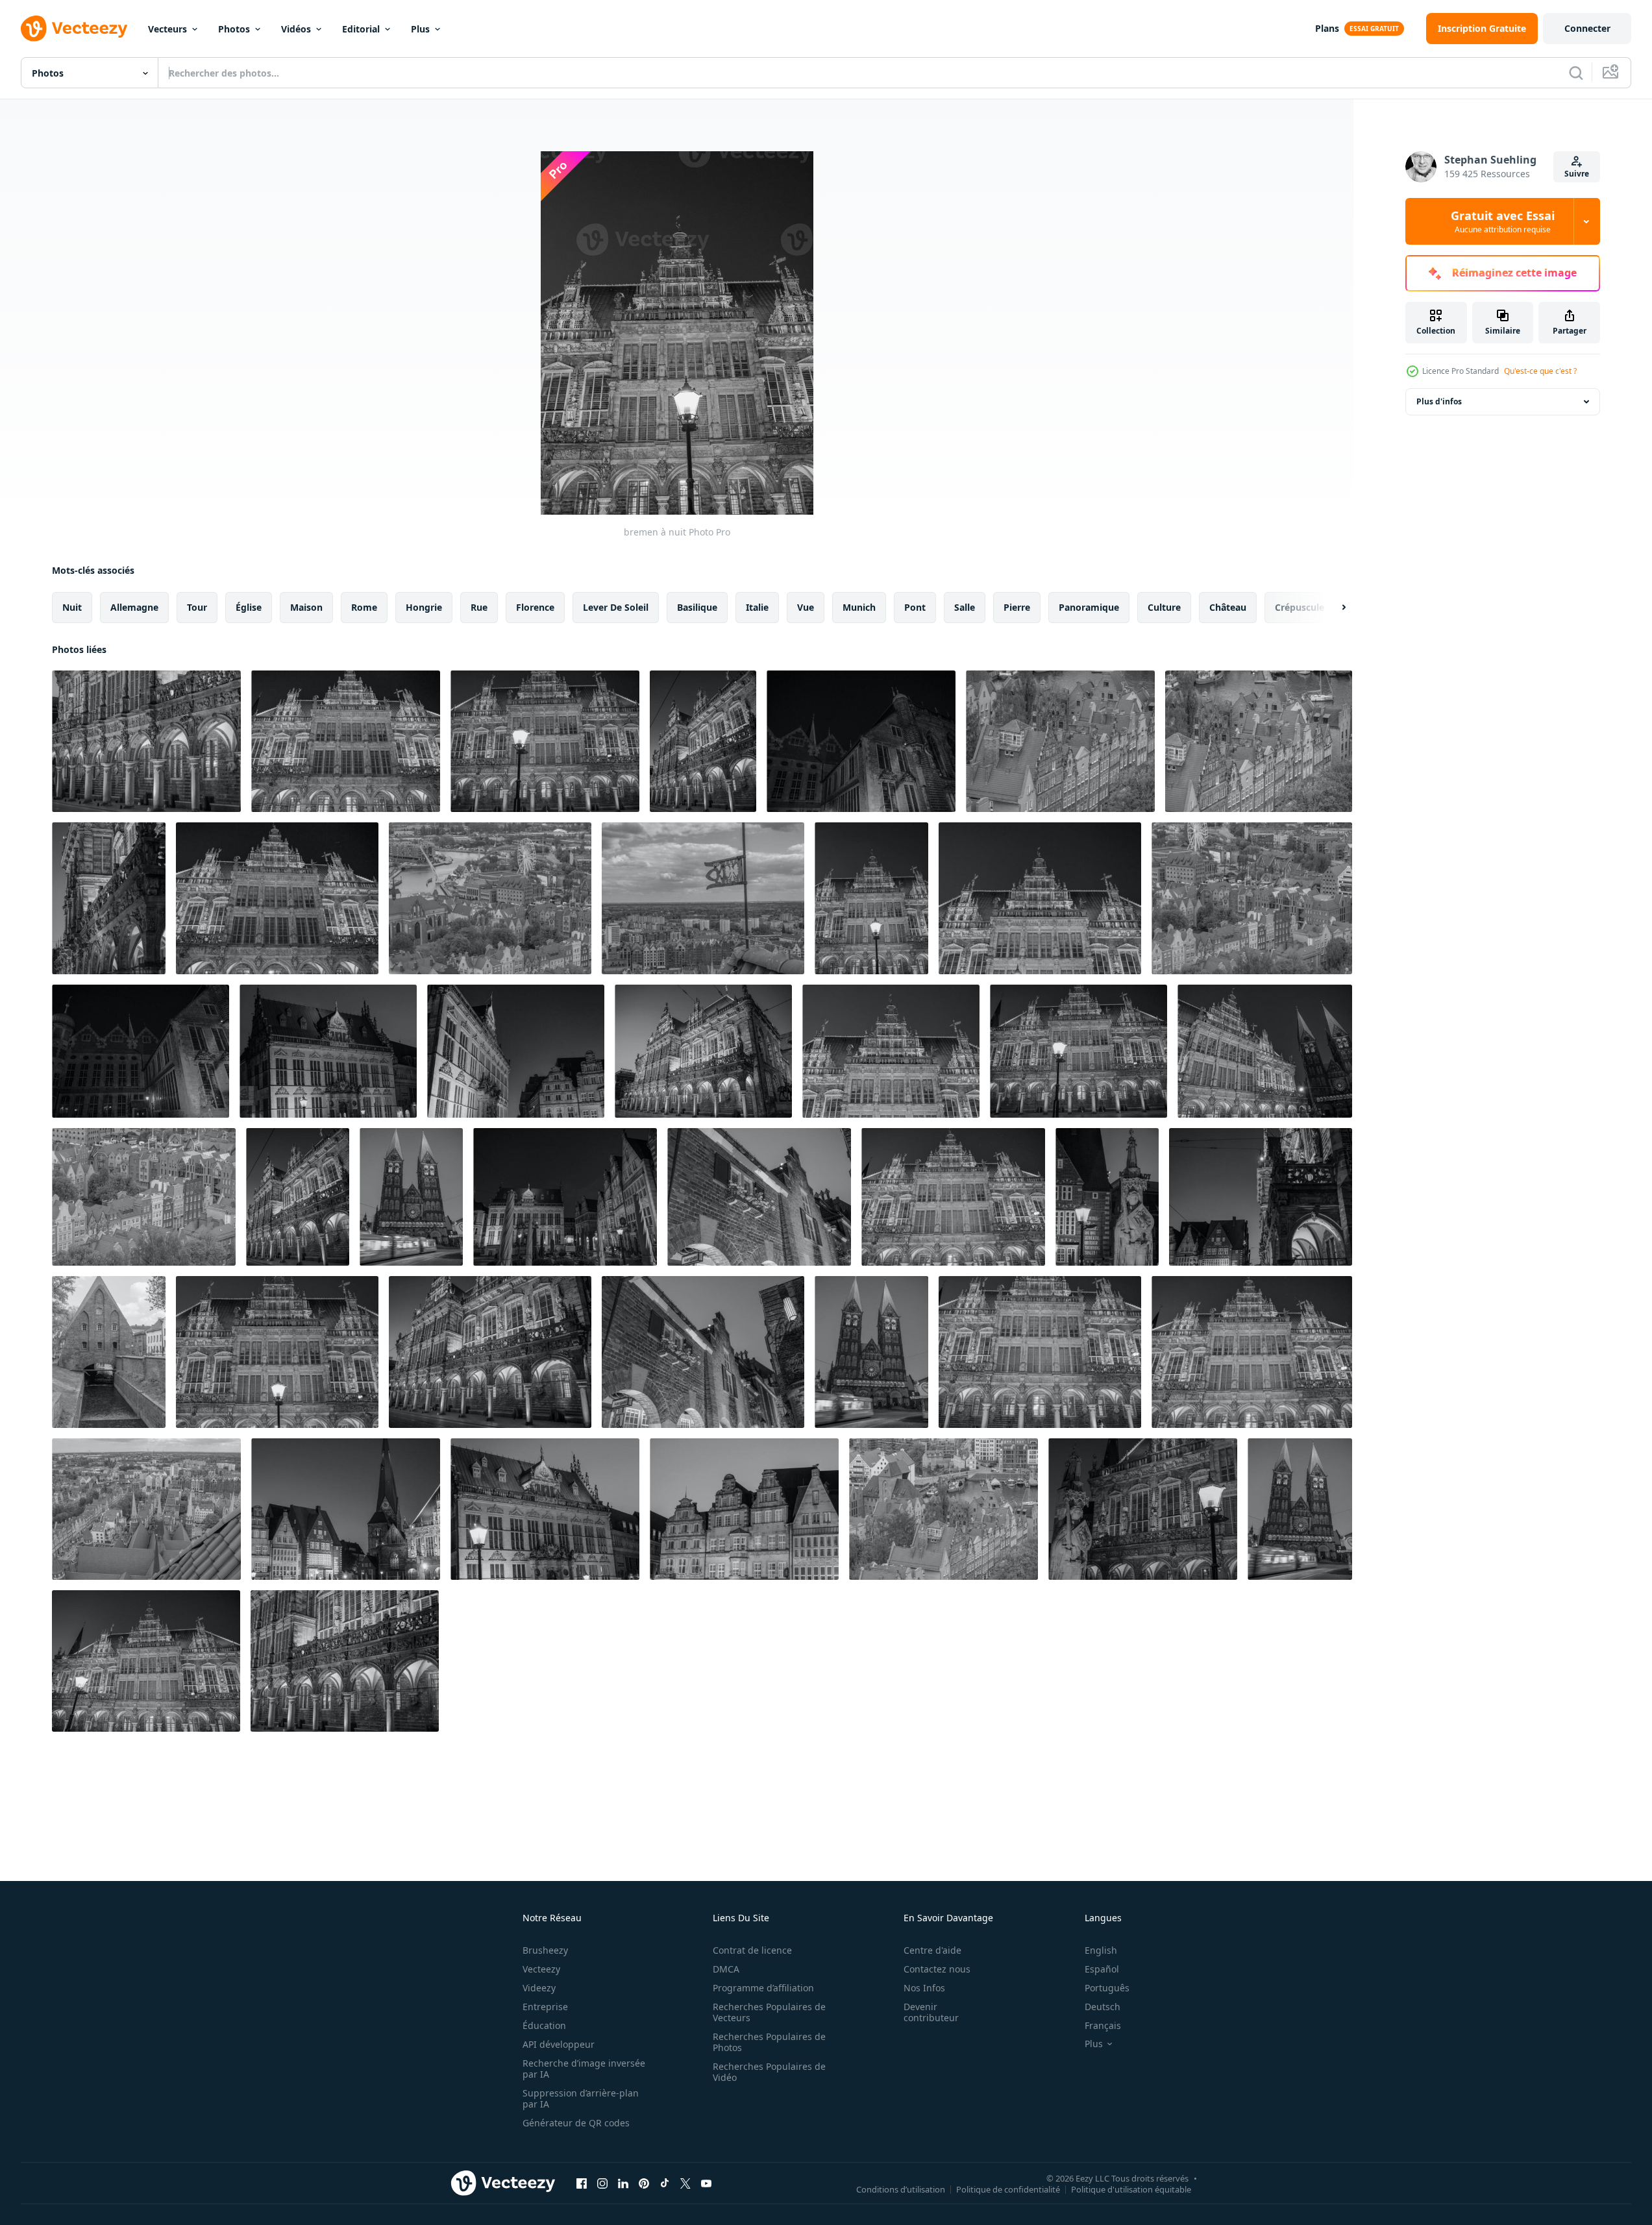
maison (306, 607)
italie (757, 607)
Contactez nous (937, 1969)
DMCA (726, 1969)
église (249, 607)
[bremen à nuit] (146, 741)
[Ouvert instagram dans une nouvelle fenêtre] (602, 2183)
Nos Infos (924, 1988)
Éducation (544, 2025)
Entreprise (545, 2007)
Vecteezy (541, 1969)
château (1228, 607)
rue (479, 607)
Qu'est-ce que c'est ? (1540, 371)
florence (535, 607)
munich (859, 607)
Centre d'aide (932, 1950)
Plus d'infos (1439, 401)
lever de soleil (616, 607)
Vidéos (296, 29)
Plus (420, 29)
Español (1102, 1969)
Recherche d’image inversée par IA (584, 2069)
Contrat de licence (752, 1950)
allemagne (134, 607)
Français (1103, 2025)
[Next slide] (1333, 608)
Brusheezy (545, 1950)
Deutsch (1103, 2007)
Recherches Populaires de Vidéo (769, 2072)
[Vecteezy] (74, 29)
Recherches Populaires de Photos (769, 2042)
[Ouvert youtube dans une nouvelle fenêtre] (706, 2183)
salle (965, 607)
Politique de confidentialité (1008, 2189)
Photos (234, 29)
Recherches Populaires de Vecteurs (769, 2012)
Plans (1327, 28)
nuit (72, 607)
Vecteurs (167, 29)
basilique (697, 607)
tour (197, 607)
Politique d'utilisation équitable (1131, 2189)
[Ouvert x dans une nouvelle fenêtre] (685, 2183)
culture (1164, 607)
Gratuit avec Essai (1503, 221)
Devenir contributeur (931, 2012)
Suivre (1577, 174)
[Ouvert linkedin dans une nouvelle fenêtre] (623, 2183)
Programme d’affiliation (763, 1988)
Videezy (539, 1988)
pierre (1017, 607)
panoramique (1089, 607)
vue (806, 607)
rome (364, 607)
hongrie (424, 607)
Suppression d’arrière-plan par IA (581, 2098)
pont (915, 607)
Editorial (361, 29)
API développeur (559, 2044)
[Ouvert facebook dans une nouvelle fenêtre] (582, 2183)
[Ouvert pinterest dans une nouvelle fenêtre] (644, 2183)
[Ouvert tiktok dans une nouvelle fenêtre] (665, 2183)
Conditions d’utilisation (901, 2189)
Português (1107, 1988)
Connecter (1587, 28)
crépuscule (1300, 607)
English (1101, 1950)
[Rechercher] (1576, 73)
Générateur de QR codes (576, 2123)
